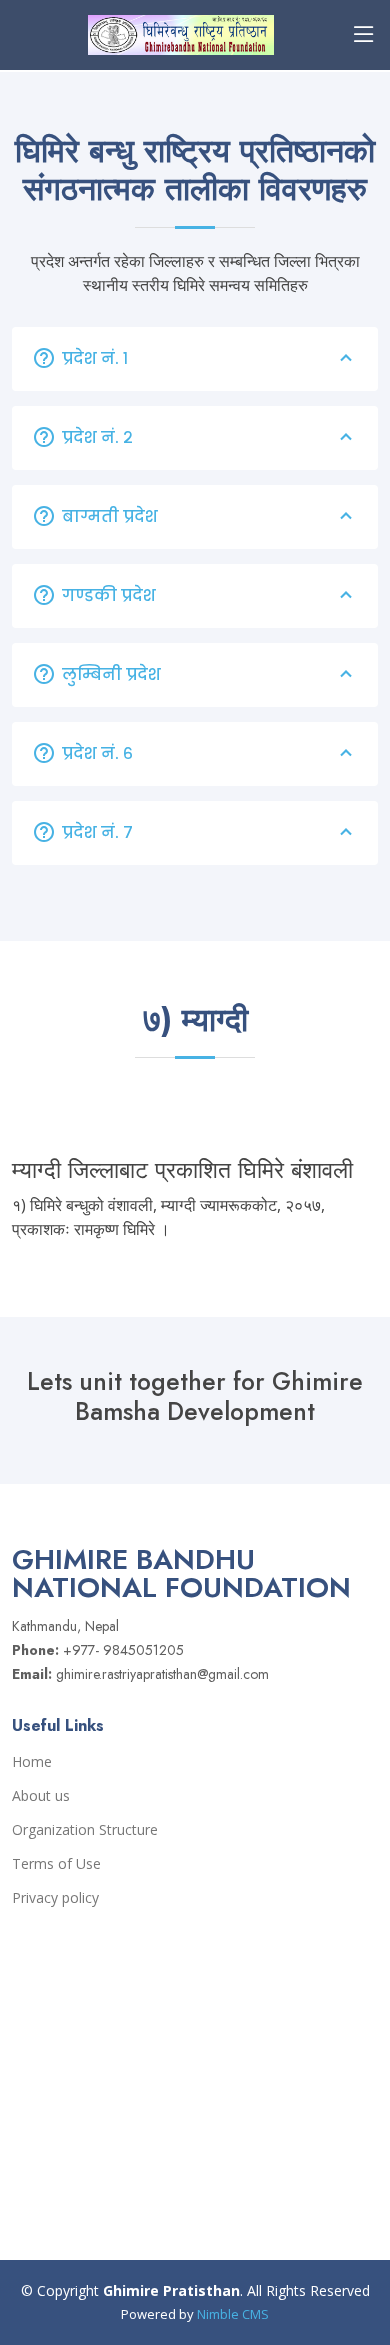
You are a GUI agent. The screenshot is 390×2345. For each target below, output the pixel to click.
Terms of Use (56, 1864)
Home (32, 1762)
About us (41, 1796)
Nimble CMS (233, 2314)
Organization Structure (85, 1830)
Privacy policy (55, 1898)
